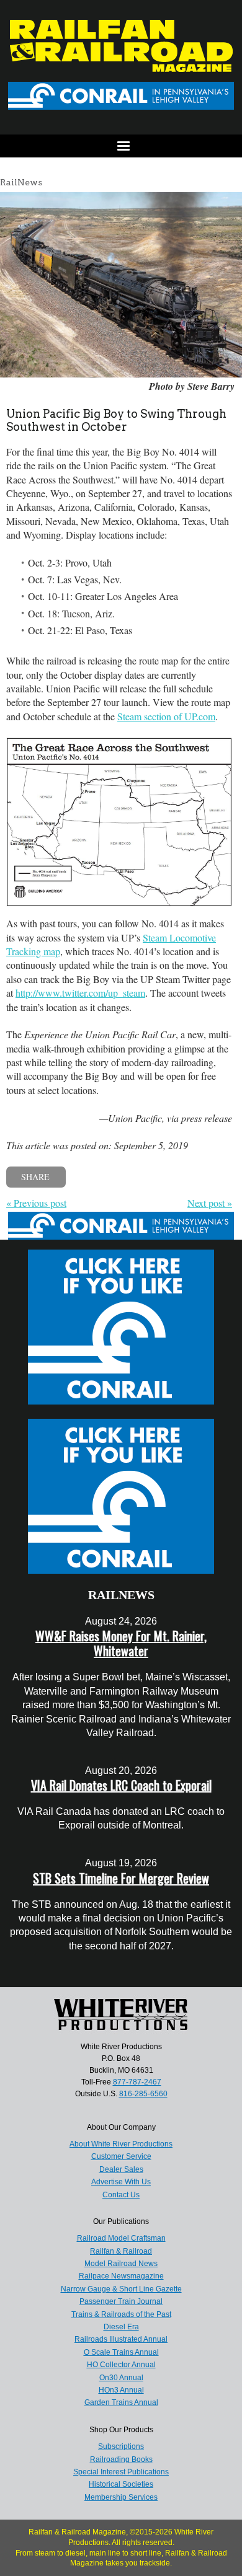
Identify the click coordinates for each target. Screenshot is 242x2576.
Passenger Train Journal (121, 2301)
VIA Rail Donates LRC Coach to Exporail (121, 1785)
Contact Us (121, 2195)
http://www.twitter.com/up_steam (80, 993)
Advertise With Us (121, 2182)
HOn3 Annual (121, 2390)
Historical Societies (121, 2484)
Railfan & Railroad (121, 2251)
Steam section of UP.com (166, 716)
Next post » (210, 1203)
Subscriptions (121, 2446)
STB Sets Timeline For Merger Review (121, 1878)
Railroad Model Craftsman (121, 2238)
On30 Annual (121, 2378)
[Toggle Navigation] (121, 146)
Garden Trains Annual (121, 2402)
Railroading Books (121, 2459)
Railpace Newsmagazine (121, 2276)
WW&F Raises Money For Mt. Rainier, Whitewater (121, 1643)
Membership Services (121, 2497)
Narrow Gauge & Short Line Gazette (121, 2289)
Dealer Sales (121, 2169)
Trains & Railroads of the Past (121, 2314)
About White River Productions (121, 2144)
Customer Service (121, 2156)
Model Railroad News (121, 2264)
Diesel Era (121, 2327)
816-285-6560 (143, 2094)
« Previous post (36, 1203)
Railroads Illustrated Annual (121, 2339)
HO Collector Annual (121, 2365)
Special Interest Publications (121, 2472)
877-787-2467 (137, 2082)
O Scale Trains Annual (121, 2352)
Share (35, 1177)
